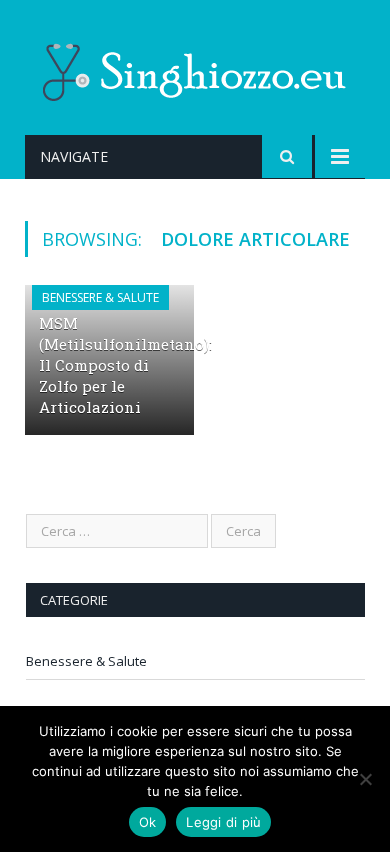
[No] (365, 779)
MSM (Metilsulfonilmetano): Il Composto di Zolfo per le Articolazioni (125, 365)
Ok (148, 822)
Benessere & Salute (100, 297)
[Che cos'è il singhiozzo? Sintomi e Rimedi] (195, 68)
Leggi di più (223, 822)
